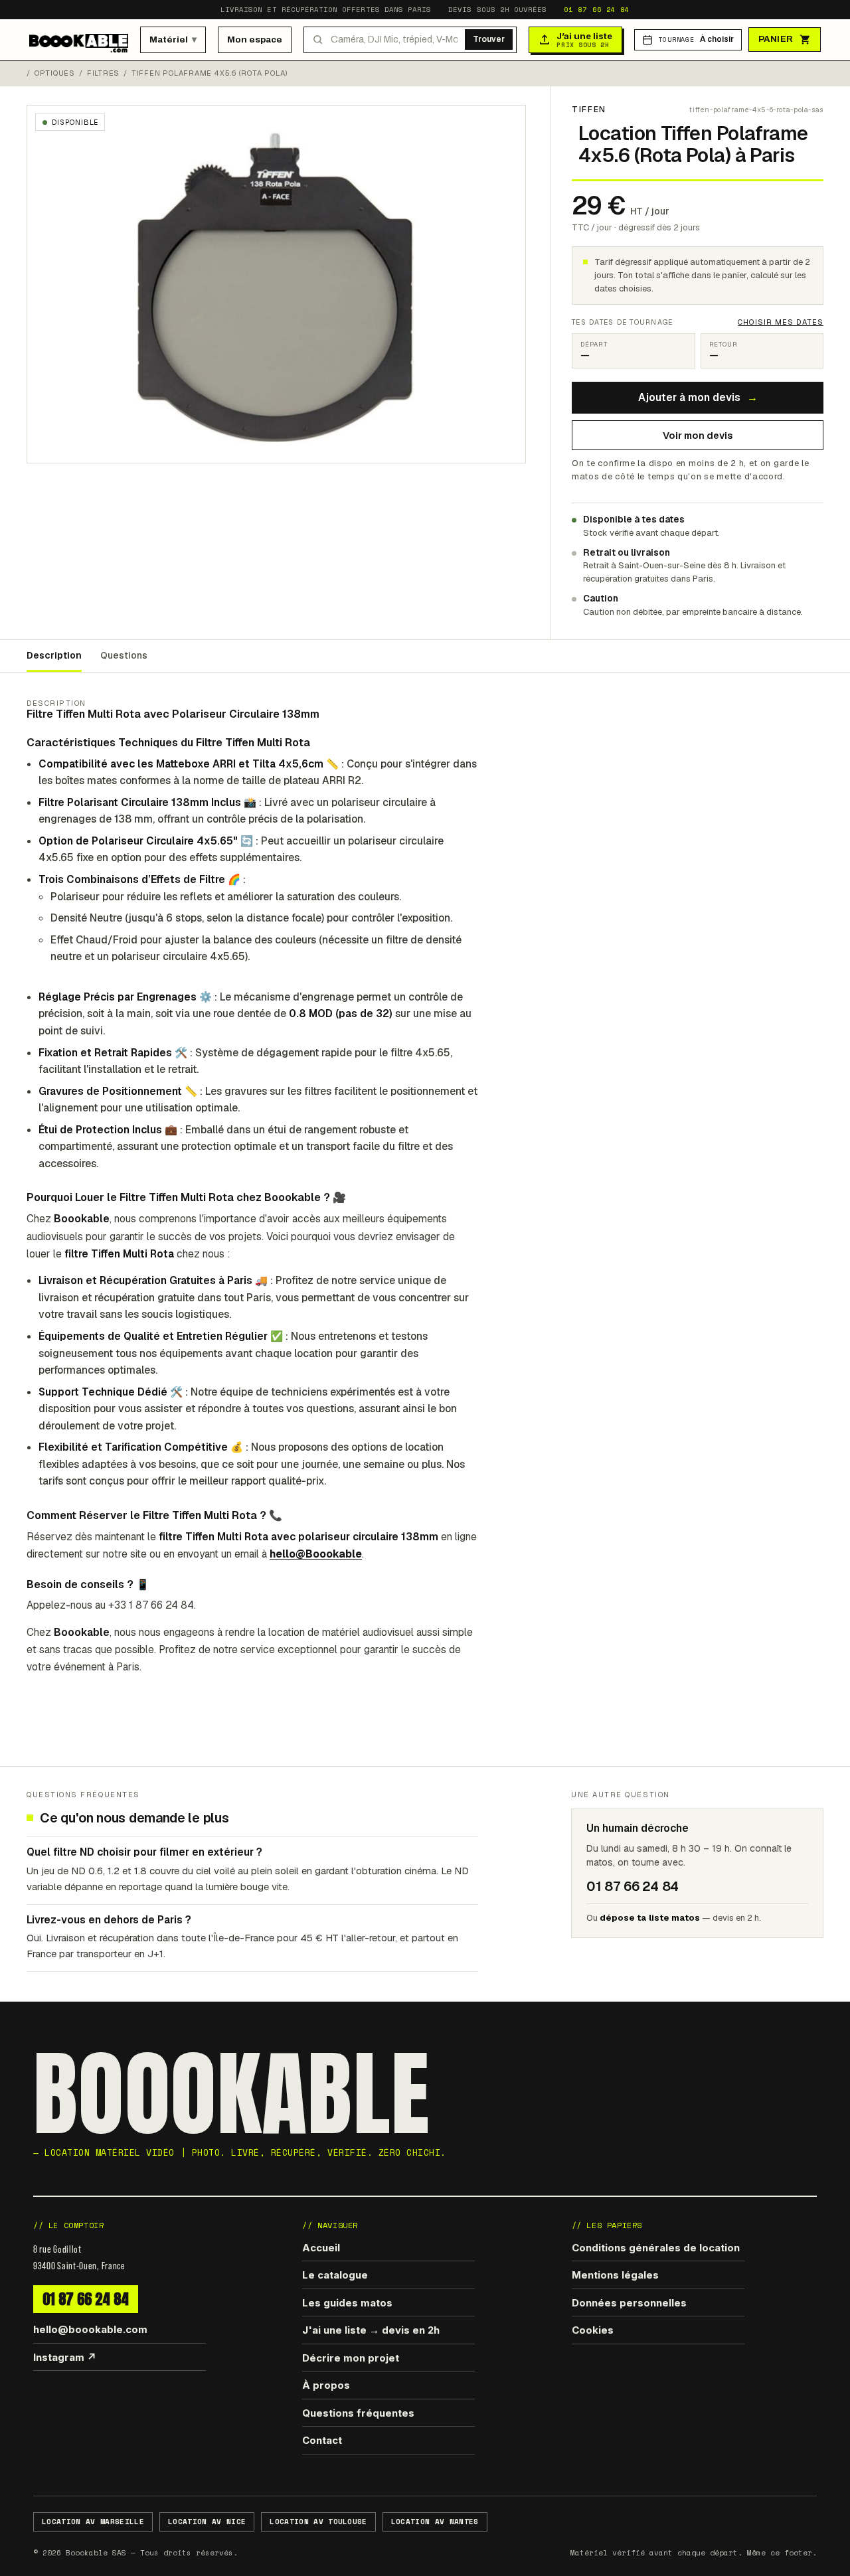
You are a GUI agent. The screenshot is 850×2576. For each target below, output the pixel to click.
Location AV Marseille (93, 2522)
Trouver (489, 39)
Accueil (321, 2248)
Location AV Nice (207, 2522)
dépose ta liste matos (650, 1918)
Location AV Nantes (435, 2522)
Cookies (593, 2330)
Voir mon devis (698, 435)
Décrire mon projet (351, 2358)
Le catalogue (335, 2275)
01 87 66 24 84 (597, 9)
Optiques (55, 73)
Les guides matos (347, 2303)
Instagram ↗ (65, 2357)
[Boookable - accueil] (79, 40)
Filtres (103, 73)
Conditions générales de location (656, 2248)
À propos (326, 2385)
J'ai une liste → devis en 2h (371, 2330)
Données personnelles (629, 2303)
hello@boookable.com (90, 2329)
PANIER (776, 39)
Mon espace (255, 40)
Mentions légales (615, 2275)
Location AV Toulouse (318, 2522)
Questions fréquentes (358, 2413)
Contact (322, 2440)
